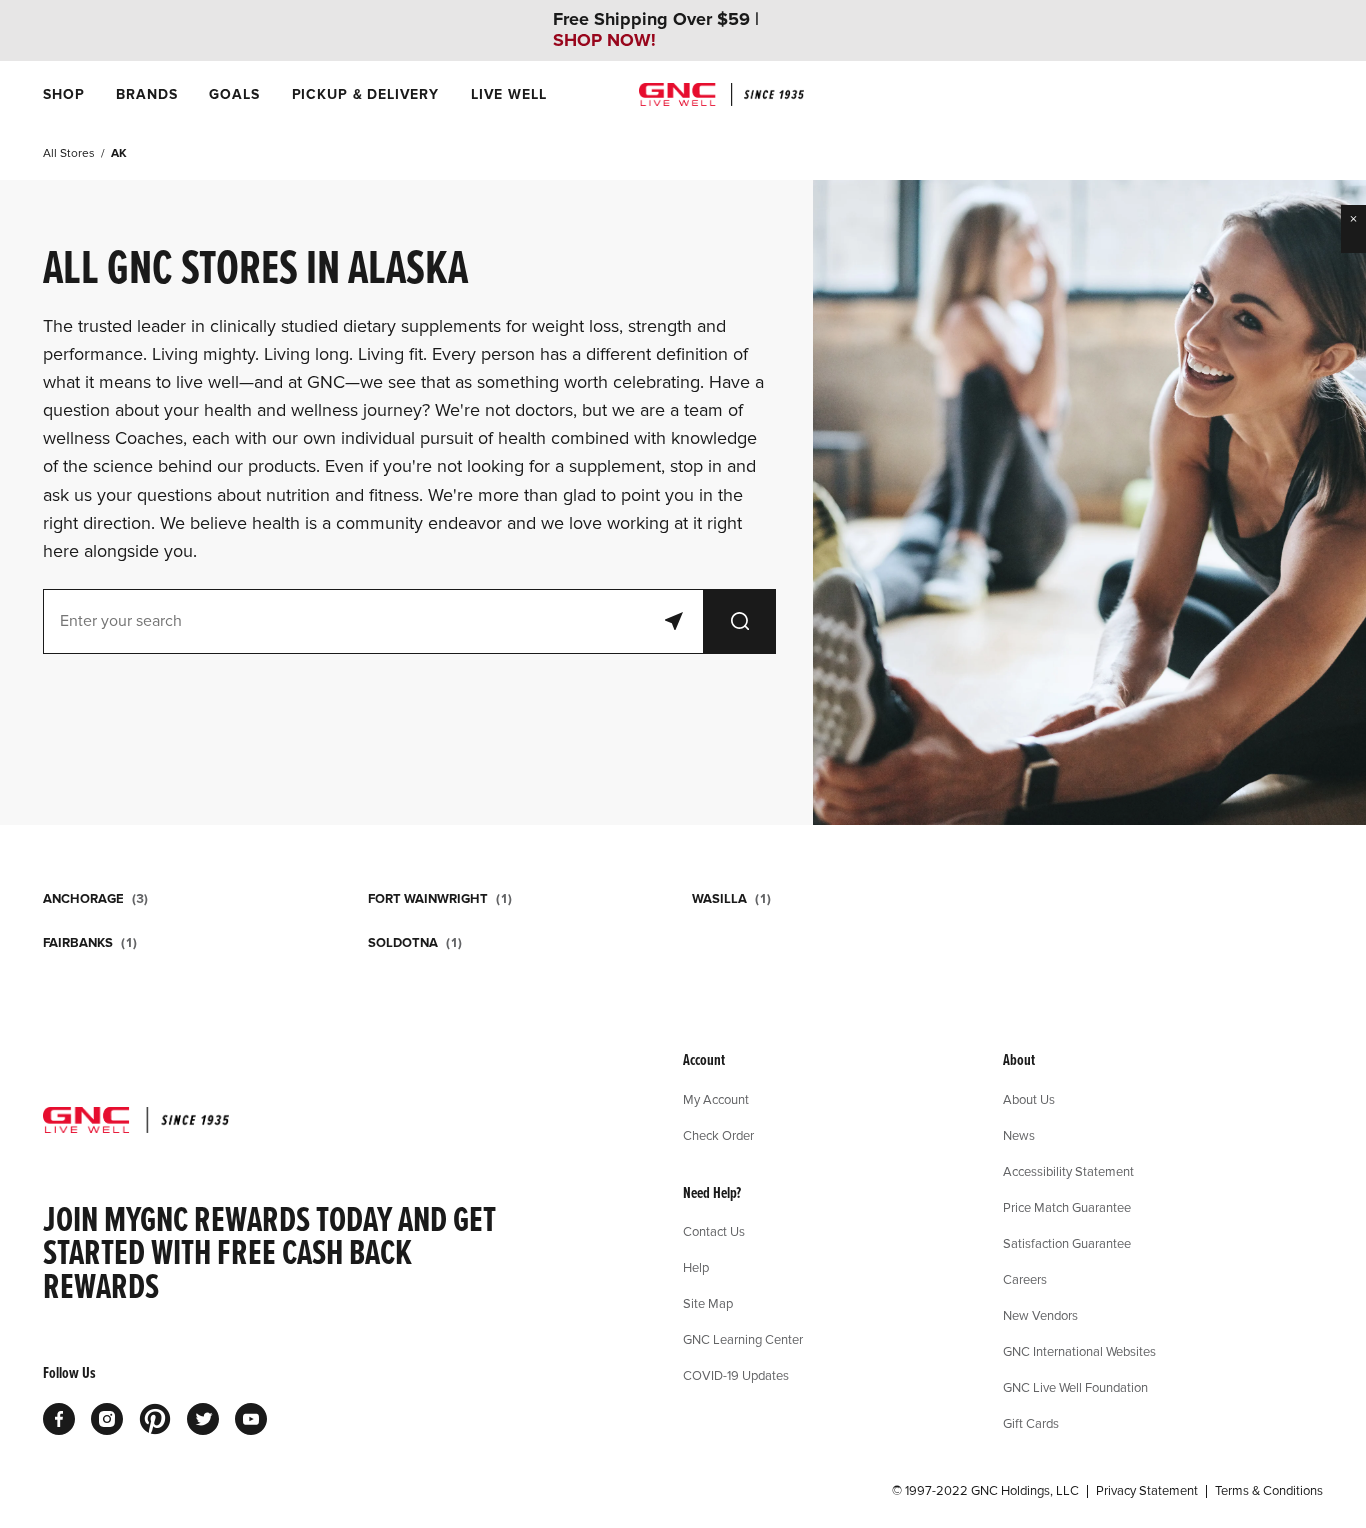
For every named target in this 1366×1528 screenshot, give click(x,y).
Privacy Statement (1147, 1491)
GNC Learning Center (743, 1339)
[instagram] (107, 1419)
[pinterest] (155, 1419)
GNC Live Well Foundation (1075, 1387)
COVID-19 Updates (736, 1375)
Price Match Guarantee (1067, 1207)
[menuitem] (63, 94)
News (1019, 1135)
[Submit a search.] (740, 621)
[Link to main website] (721, 94)
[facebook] (59, 1419)
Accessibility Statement (1068, 1171)
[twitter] (203, 1419)
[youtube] (251, 1419)
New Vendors (1040, 1315)
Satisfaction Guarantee (1067, 1243)
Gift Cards (1031, 1423)
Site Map (708, 1303)
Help (696, 1267)
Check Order (718, 1135)
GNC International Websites (1079, 1351)
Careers (1025, 1279)
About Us (1029, 1099)
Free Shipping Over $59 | (656, 30)
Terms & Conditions (1269, 1491)
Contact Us (714, 1231)
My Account (716, 1099)
